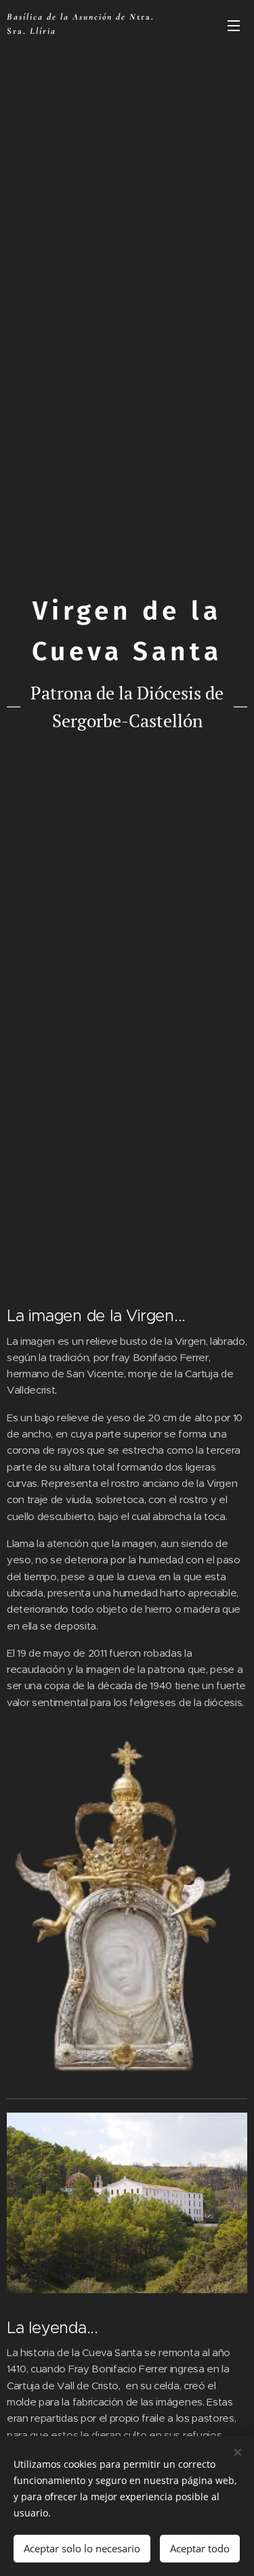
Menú (234, 25)
